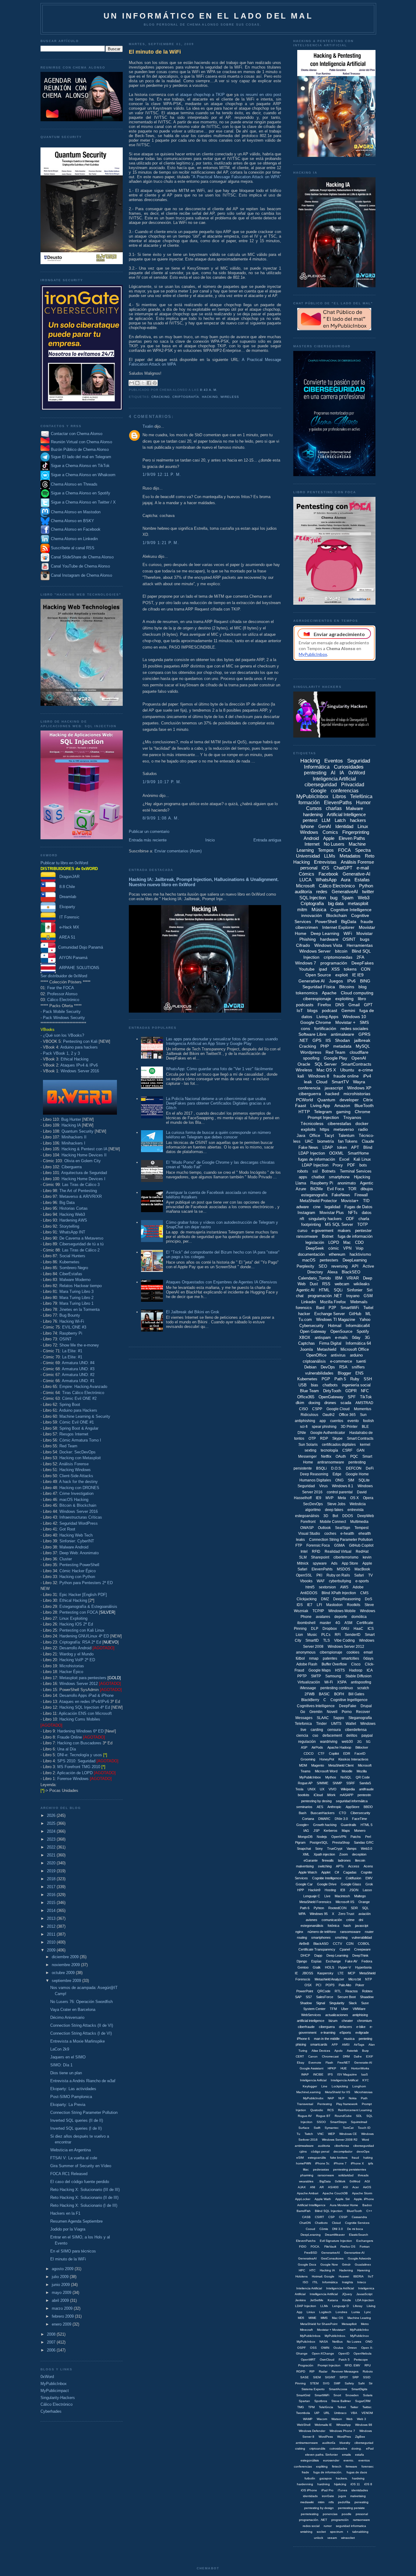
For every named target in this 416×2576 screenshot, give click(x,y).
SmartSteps (338, 2122)
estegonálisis (310, 2460)
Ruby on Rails (338, 1575)
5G (368, 1742)
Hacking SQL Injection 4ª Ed (85, 1707)
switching (325, 1866)
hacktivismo (360, 1254)
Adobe (358, 1587)
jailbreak (362, 1040)
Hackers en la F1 (65, 2213)
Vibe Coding (344, 1640)
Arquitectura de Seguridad (84, 1173)
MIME (312, 2318)
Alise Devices (321, 2051)
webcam (342, 1284)
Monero (360, 1831)
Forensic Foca (318, 1545)
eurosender (331, 2460)
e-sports (362, 1581)
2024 (52, 1831)
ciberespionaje (317, 999)
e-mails (341, 1338)
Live (327, 1896)
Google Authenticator (328, 1433)
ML (368, 1314)
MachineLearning (308, 2092)
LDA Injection (365, 2300)
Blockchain (337, 915)
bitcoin (341, 951)
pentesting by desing (316, 1801)
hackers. (342, 2478)
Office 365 (347, 1415)
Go (303, 1712)
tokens (350, 969)
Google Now (329, 2265)
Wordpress (311, 1052)
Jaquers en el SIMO (68, 2057)
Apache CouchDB (335, 2193)
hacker (304, 1314)
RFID (316, 1552)
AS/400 (333, 2187)
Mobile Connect (333, 1522)
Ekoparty (65, 907)
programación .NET (325, 1296)
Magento (318, 1765)
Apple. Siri (342, 2199)
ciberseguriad (364, 2443)
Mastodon (334, 1605)
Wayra (359, 1082)
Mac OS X (326, 1070)
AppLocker (303, 2199)
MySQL (363, 1046)
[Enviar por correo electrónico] (132, 383)
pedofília (344, 2502)
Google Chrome (316, 1022)
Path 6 (305, 1908)
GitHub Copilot (361, 1545)
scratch (363, 1688)
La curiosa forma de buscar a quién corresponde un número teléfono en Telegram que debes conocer (218, 1135)
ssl (315, 1171)
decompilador (343, 2151)
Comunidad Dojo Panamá (79, 947)
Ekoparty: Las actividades (73, 2089)
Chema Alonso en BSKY (72, 521)
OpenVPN (339, 1837)
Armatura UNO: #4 (78, 1363)
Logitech (325, 2312)
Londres (341, 2312)
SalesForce (325, 1997)
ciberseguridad (321, 785)
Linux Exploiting (73, 1618)
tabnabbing (360, 2532)
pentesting (315, 773)
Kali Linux (362, 1159)
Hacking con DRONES (79, 1488)
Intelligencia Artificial (324, 2294)
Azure (301, 1189)
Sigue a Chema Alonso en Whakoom (83, 475)
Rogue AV (305, 2116)
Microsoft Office (355, 1349)
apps (303, 1177)
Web (349, 2419)
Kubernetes (69, 1262)
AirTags (359, 2045)
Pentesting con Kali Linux (82, 1630)
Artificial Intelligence (346, 814)
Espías (316, 1961)
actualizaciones (337, 2015)
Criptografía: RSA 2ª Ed (80, 1642)
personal (309, 868)
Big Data (67, 1203)
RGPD (301, 2371)
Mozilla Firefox (333, 1302)
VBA (354, 2413)
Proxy (338, 1165)
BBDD (368, 1807)
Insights (347, 2282)
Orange (364, 1902)
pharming (307, 2175)
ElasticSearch (359, 2235)
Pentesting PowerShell (79, 1565)
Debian (310, 1367)
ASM (348, 1623)
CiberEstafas (71, 1274)
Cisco (356, 1664)
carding (317, 1730)
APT (355, 1147)
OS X (354, 1498)
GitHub (355, 1314)
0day (356, 1338)
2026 (52, 1815)
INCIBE (318, 2074)
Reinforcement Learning (355, 2110)
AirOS (367, 2187)
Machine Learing (359, 2318)
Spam (348, 898)
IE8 (343, 1890)
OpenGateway (331, 1397)
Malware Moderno (75, 1280)
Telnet (342, 2407)
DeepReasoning (347, 1599)
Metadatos (350, 856)
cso (315, 1736)
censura (334, 1730)
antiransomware (331, 1462)
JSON (354, 1890)
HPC (302, 2270)
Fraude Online (70, 1737)
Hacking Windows (75, 1470)
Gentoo (303, 1967)
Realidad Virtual (338, 1552)
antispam (323, 1338)
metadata (342, 1046)
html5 (310, 1587)
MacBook (362, 1569)
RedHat (362, 1552)
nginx (299, 1932)
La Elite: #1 (72, 1351)
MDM (303, 1765)
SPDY (344, 2377)
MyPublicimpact (55, 2391)
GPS (317, 1040)
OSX (308, 1985)
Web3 (364, 898)
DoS (368, 1599)
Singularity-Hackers (58, 2398)
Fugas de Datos (358, 1207)
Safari (359, 1575)
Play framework (347, 2104)
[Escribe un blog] (137, 383)
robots (303, 1171)
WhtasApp (344, 2425)
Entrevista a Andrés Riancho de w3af (83, 2081)
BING (365, 981)
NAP (331, 2098)
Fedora (367, 1961)
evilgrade (362, 2033)
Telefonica (303, 1724)
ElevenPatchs (306, 2241)
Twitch (309, 2134)
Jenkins (300, 2300)
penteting (365, 2039)
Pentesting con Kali (80, 1041)
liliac (306, 2169)
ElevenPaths (338, 803)
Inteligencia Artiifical (344, 2080)
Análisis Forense (74, 1464)
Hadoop (356, 1670)
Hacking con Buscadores (79, 1743)
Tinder (321, 1724)
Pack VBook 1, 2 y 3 (61, 1053)
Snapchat (304, 1849)
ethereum (337, 1254)
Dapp (318, 1955)
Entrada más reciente (148, 840)
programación (334, 963)
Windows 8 (319, 1076)
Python (366, 886)
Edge (337, 1474)
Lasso (367, 1890)
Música (319, 909)
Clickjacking (307, 1599)
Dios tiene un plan (66, 2073)
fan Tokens (348, 1141)
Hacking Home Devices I (83, 1179)
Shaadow (367, 1997)
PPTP (302, 1676)
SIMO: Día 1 (61, 2065)
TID (366, 1201)
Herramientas (360, 945)
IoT (300, 1010)
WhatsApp (326, 880)
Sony (319, 1849)
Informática (330, 2282)
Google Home (357, 1474)
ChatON (305, 2223)
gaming (343, 1112)
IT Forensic (68, 917)
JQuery (347, 2294)
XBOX (305, 1338)
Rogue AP (305, 1783)
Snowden (352, 2395)
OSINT (65, 1339)
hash (347, 1926)
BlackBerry (310, 1700)
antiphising (360, 2015)
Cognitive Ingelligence (349, 1700)
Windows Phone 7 (342, 2431)
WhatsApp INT (72, 1232)
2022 (52, 1847)
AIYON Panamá (72, 958)
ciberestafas (339, 1123)
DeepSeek (315, 1248)
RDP (324, 1438)
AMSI (346, 2045)
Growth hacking (325, 1825)
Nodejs (322, 1837)
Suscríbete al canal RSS (73, 548)
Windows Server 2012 (79, 1684)
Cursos (314, 808)
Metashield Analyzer (329, 1979)
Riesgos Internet (74, 1434)
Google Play (335, 1058)
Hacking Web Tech (76, 1535)
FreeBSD (311, 2253)
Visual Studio (309, 1534)
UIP (317, 2413)
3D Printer (349, 1427)
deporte (341, 1617)
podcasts (305, 1005)
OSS (313, 2348)
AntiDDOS (309, 1593)
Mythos (331, 1777)
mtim (321, 2502)
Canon (313, 2056)
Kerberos (331, 1831)
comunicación (332, 1920)
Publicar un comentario (149, 832)
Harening (364, 2270)
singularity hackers (325, 1219)
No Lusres (354, 2342)
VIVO (333, 1789)
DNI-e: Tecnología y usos (80, 1755)
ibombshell (306, 1623)
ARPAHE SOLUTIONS (78, 968)
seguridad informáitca (352, 1801)
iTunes (342, 2490)
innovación (312, 915)
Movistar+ (350, 1201)
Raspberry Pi (71, 1333)
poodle (347, 2514)
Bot (335, 1516)
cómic (334, 1248)
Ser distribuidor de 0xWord (64, 976)
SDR (354, 1908)
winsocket (348, 2538)
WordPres (344, 2437)
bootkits (304, 1795)
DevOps (328, 1367)
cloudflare (359, 1052)
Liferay (358, 2306)
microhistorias (357, 1094)
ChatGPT (343, 868)
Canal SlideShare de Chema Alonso (82, 557)
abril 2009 (61, 2300)
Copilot (334, 1753)
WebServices (311, 2015)
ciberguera (327, 2027)
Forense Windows (73, 1779)
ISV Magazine (347, 2074)
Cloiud (336, 2223)
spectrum (337, 2532)
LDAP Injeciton (306, 2306)
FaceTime (360, 1819)
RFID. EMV (353, 2365)
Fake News (308, 1147)
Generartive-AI (354, 2253)
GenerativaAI (307, 2258)
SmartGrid (303, 2395)
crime (350, 1920)
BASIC (324, 1694)
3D (326, 1516)
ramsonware (361, 2520)
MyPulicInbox (306, 2342)
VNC (321, 2134)
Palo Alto (345, 1985)
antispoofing (361, 1682)
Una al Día (67, 1749)
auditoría (303, 892)
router (369, 1932)
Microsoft (305, 886)
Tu (298, 2134)
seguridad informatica (351, 2526)
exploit (342, 975)
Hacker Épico (71, 1672)
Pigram (300, 1842)
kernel (365, 1445)
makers (344, 1231)
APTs (340, 1866)
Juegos (336, 981)
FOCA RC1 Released (69, 2174)
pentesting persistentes (350, 2169)
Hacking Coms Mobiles (80, 1719)
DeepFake (348, 1706)
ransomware (307, 1236)
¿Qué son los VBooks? (63, 1035)
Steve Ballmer (341, 2401)
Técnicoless (312, 1123)
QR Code (363, 1777)
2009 (52, 1950)
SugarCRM (363, 2401)
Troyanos (352, 1117)
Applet (326, 1872)
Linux (363, 826)
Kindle (347, 2300)
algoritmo (313, 1510)
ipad (323, 969)
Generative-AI (356, 874)
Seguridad (306, 1486)
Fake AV (351, 1961)
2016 (52, 1895)
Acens (368, 1866)
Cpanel (345, 1949)
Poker (360, 1985)
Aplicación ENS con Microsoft (85, 1713)
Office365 (306, 1397)
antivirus (338, 1355)
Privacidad (353, 785)
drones (330, 1403)
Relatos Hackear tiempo (81, 1286)
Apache (329, 993)
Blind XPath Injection (339, 1593)
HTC (312, 2270)
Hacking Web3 (72, 1214)
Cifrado (303, 945)
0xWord (47, 2377)
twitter (368, 892)
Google (319, 791)
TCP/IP (318, 1611)
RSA (343, 1367)
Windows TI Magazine (336, 1320)
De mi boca (355, 2229)
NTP (368, 1979)
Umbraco (340, 2413)
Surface (304, 2128)
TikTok (366, 1397)
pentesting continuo (337, 1688)
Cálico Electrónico (63, 1000)
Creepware (362, 1949)
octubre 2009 (64, 1973)
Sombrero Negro (74, 1268)
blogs (312, 1010)
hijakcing (340, 2484)
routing (302, 1937)
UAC (309, 1141)
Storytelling (69, 1226)
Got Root (67, 1529)
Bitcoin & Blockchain (78, 1505)
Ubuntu (347, 1070)
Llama (301, 1183)
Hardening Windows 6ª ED (80, 1731)
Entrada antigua (267, 840)
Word (365, 2140)
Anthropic (334, 1807)
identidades (360, 2490)
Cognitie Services (357, 2223)
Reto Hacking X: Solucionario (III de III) (85, 2190)
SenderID (353, 1635)
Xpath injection (324, 1854)
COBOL (364, 1944)
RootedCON (337, 1908)
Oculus (338, 2348)
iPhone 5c (322, 2163)
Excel (344, 1159)
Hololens (301, 2276)
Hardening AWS (73, 1220)
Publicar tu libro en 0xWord (64, 863)
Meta (342, 1498)
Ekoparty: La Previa (68, 2105)
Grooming (308, 1759)
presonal (362, 2514)
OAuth (341, 1456)
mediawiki (307, 2502)
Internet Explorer (338, 927)
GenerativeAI (345, 892)
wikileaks (362, 1284)
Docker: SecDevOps (78, 1452)
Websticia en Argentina (71, 2150)
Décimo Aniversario (67, 2017)
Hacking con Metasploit (80, 1458)
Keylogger (310, 2086)
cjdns (303, 2151)
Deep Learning (325, 933)
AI (333, 773)
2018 (52, 1879)
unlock (319, 2538)
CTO (343, 1813)
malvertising (305, 1866)
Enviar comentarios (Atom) (178, 851)
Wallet (351, 1724)
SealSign (343, 1528)
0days (368, 1658)
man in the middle (327, 2039)
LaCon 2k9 (60, 2049)
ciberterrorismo (346, 1557)
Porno (347, 1712)
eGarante (311, 1860)
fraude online (346, 1076)
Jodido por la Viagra (68, 2229)
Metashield (327, 1349)
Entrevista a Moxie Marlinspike (78, 2041)
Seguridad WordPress (79, 1523)
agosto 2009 (63, 2269)
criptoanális (317, 2449)
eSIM (300, 2158)
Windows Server (315, 951)
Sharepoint (320, 1557)
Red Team (68, 1446)
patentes (330, 1658)
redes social (311, 2526)
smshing (341, 1937)
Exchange (333, 1961)
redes (322, 892)
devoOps (363, 2151)
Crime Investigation (76, 1493)
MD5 (301, 2318)
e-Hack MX (67, 927)
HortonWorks (360, 2068)
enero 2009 (62, 2324)
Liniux (311, 2312)
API (355, 1266)
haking (368, 2158)
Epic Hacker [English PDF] (83, 1595)
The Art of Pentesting (78, 1191)
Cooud (310, 2229)
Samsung (333, 1676)
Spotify (363, 1331)
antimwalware (304, 2146)
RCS (331, 2110)
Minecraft (306, 2330)
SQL (365, 1908)
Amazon (342, 1106)
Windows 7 (306, 963)
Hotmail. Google (323, 2276)
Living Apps (327, 1017)
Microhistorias (72, 1666)
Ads (334, 1563)
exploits (308, 1129)
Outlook (324, 1528)
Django (302, 1961)
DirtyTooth (332, 1391)
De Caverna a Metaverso (81, 1238)
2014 (52, 1911)
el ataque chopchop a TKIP (200, 95)
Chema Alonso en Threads (74, 484)
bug (334, 898)
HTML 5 (367, 1825)
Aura (345, 880)
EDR (347, 1753)
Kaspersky (325, 1973)
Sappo (339, 1718)
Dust (314, 1284)
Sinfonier (355, 1290)
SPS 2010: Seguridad (76, 1761)
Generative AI (312, 981)
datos (367, 1213)
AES (320, 1807)
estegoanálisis (307, 1516)
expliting (322, 2466)
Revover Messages (345, 2371)
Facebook (328, 874)
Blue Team (309, 1391)
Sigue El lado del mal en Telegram (80, 457)
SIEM (317, 2377)
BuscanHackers (323, 1813)
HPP (301, 1890)
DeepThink (360, 1955)
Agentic (367, 1183)
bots (363, 1165)
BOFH (339, 1694)
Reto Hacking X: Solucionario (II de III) (84, 2197)
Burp (365, 2051)
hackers (358, 820)
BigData (349, 922)
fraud (355, 2158)
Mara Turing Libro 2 (76, 1298)
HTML (324, 1290)
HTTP (304, 1112)
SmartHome (358, 1153)
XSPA (342, 1682)
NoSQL (346, 1777)
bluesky (345, 2443)
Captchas (307, 1343)
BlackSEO (351, 1272)
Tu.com (305, 1320)
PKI (319, 1575)
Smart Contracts (360, 1438)
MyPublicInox (360, 2336)
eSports (345, 2033)
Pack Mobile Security (62, 1012)
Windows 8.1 (343, 1486)
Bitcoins (347, 987)
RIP (312, 2371)
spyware (320, 1563)
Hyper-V (345, 1967)
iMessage (308, 1688)
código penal (320, 2151)
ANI (313, 2187)
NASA (324, 2342)
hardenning (305, 2484)
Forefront (308, 1522)
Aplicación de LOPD (75, 1773)
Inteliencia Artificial (309, 2288)
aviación (365, 1914)
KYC (366, 2080)
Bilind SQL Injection (329, 2211)
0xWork (340, 2181)
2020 (52, 1863)
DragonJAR (68, 877)
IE (296, 1973)
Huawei (344, 2276)
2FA (360, 957)
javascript (334, 1088)
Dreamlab (66, 897)
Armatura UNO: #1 (78, 1381)
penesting (361, 2502)
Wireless (230, 397)
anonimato (347, 1183)
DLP (315, 1629)
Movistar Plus (332, 1213)
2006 (52, 2350)
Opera (368, 1498)
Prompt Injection (323, 1117)
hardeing (358, 2478)
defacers (345, 2027)
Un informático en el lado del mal (208, 16)
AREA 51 (65, 937)
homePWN (303, 2163)
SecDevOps (313, 1504)
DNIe (302, 1433)
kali (301, 1076)
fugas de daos (357, 2472)
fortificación (325, 1028)
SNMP (337, 1783)
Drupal (366, 1706)
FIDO (303, 2247)
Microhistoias (363, 2092)
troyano (353, 1296)
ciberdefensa (356, 1730)
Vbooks (306, 1581)
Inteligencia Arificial (313, 2080)
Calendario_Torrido (314, 1278)
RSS (326, 1284)
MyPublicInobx (313, 2098)
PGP (326, 1379)
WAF (321, 1581)
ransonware (326, 2175)
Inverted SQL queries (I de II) (76, 2128)
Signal (321, 2003)
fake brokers (339, 2158)
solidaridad (346, 2175)
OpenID (344, 2353)
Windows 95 (319, 1914)
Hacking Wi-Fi (72, 1321)
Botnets (329, 1171)
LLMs (330, 856)
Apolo (338, 2051)
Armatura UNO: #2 (78, 1375)
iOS (325, 868)
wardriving (329, 1742)
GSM (368, 1296)
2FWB (310, 1694)
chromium (365, 2021)
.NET (303, 1040)
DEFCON (354, 1468)
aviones (312, 1920)
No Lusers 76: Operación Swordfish (81, 2002)
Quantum (326, 1100)
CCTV (337, 1944)
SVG (326, 2383)
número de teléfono (322, 1932)
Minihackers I (73, 1143)
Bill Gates (356, 1694)
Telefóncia (326, 2407)
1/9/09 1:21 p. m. (161, 543)
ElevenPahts (322, 1569)
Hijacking (362, 1177)
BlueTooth (364, 1106)
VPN (347, 1248)
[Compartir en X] (143, 383)
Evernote (315, 2063)
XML (306, 1854)
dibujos (367, 1189)
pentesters (329, 1260)
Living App (320, 1106)
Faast (301, 1106)
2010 (52, 1942)
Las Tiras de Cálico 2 (81, 1250)
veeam (332, 2538)
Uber (345, 2009)
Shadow (306, 2003)
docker (362, 1123)
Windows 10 (354, 1017)
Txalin (148, 426)
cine (317, 1207)
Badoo (367, 2205)
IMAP (305, 2074)
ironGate (328, 2496)
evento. (349, 2460)
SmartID (312, 1640)
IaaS (365, 2074)
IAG (306, 1831)
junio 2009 (61, 2285)
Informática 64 (358, 1343)
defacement (332, 1736)
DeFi (370, 1468)
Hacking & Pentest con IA (84, 1149)
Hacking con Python (77, 1577)
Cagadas (350, 1872)
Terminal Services (356, 1171)
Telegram (323, 1112)
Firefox (324, 1005)
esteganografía (314, 1195)
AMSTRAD (364, 1403)
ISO (305, 2282)
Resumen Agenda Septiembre (76, 2221)
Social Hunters (72, 1256)
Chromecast (330, 2056)
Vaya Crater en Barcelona (73, 2010)
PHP (325, 1046)
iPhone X (357, 2163)
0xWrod (355, 2181)
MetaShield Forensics (315, 1902)
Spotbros (321, 2401)
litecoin (360, 1860)
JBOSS (308, 1973)
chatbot (318, 1177)
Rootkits (354, 1605)
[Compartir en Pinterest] (155, 383)
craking (300, 2449)
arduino (356, 1355)
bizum (333, 2021)
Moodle (347, 1771)
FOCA (344, 850)
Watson (337, 2419)
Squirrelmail (359, 2122)
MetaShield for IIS (338, 2092)
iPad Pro (327, 2490)
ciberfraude (306, 2027)
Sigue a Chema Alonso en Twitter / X (83, 502)
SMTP (316, 1676)
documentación (311, 1254)
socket (321, 2532)
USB (303, 1385)
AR (322, 2187)
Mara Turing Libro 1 (76, 1303)
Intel (304, 1552)
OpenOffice (316, 1355)
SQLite (364, 1480)
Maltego (360, 1896)
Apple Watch (308, 1872)
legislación (315, 1242)
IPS (330, 2074)
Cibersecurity (360, 1813)
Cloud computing (357, 993)
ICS (371, 1629)
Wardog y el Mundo (76, 1654)
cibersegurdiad (364, 2146)
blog (363, 987)
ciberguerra (310, 1094)
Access (354, 1866)
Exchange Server (330, 1314)
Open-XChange (323, 2353)
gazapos (326, 2478)
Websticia (358, 1504)
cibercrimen (307, 927)
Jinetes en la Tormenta (79, 1309)
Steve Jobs (336, 1504)
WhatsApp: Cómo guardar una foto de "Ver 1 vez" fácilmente (219, 1069)
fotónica (333, 1926)
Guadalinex (363, 2265)
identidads (310, 2496)
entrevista (356, 1510)
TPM (311, 2407)
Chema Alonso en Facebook (76, 529)
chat (300, 1296)
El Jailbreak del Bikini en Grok (193, 1312)
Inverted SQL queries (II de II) (77, 2120)
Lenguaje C (312, 1896)
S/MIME (323, 1783)
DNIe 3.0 (341, 1819)
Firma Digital (330, 1343)
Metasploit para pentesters (90, 1678)
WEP (331, 2134)
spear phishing (324, 1427)
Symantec (332, 2128)
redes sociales (354, 1028)
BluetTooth (354, 2211)
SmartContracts (356, 1064)
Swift (317, 2128)
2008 (52, 2334)
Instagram (306, 1213)
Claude (368, 1141)
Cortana (308, 1819)
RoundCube (343, 2116)
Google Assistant (312, 2068)
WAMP (308, 2419)
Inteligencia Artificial (334, 779)
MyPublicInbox (54, 2384)
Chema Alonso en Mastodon (75, 512)
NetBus (337, 2342)
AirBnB (304, 1944)
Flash (329, 2063)
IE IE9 (358, 975)
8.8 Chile (65, 887)
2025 (52, 1823)
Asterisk (352, 2051)
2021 (52, 1855)
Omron (352, 2348)
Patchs (356, 1837)
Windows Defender (312, 2431)
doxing (314, 1403)
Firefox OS (348, 2247)
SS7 (309, 1997)
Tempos (326, 850)
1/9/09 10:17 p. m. (162, 782)
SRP (356, 2377)
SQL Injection (313, 898)
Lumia (356, 2312)
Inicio (210, 840)
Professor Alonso (62, 994)
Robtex (367, 1991)
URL (327, 2413)
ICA (370, 1670)
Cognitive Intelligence (351, 910)
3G (367, 1338)
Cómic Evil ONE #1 (77, 1422)
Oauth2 (329, 1415)
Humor (363, 803)
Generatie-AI (363, 2063)
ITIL (315, 2282)
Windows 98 (364, 2425)
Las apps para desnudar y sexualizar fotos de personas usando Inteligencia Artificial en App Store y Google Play (222, 1041)
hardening (313, 814)
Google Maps (320, 1670)
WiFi (348, 933)
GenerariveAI (331, 2253)
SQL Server (326, 1064)
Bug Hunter (71, 1119)
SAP (298, 1997)
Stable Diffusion (358, 1676)
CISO (303, 1409)
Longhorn (359, 2086)
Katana (333, 2300)
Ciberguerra (72, 1167)
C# (337, 1872)
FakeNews (341, 1195)
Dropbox (330, 1629)
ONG (339, 1480)
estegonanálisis (312, 1926)
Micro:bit (355, 1979)
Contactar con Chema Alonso (77, 434)
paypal (367, 1736)
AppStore (353, 1807)
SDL (359, 2116)
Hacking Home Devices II (84, 1155)
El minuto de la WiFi (68, 2259)
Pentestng (325, 2104)
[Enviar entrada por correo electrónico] (219, 390)
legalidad (332, 1207)
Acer (356, 2187)
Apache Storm (362, 2193)
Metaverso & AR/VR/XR (81, 1196)
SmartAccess (338, 2389)
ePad (370, 2449)
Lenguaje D (340, 2306)
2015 (52, 1903)
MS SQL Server (339, 1224)
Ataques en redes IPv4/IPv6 (84, 1702)
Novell (332, 1712)
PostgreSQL (319, 1842)
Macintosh (342, 1896)
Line (324, 2086)
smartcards (319, 2044)
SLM (303, 1557)
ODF (350, 1219)
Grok (369, 1884)
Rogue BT (323, 2116)
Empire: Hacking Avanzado (83, 1387)
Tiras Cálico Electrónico (83, 1393)
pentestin (364, 1795)
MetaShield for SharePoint (319, 2324)
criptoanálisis (314, 1361)
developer (349, 1100)
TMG (301, 2407)
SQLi (338, 1290)
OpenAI (359, 1058)
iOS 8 (368, 2484)
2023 (52, 1839)
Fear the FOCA (61, 988)
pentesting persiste (351, 2508)
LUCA (305, 880)
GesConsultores (332, 2258)
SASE (305, 2377)
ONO (369, 2342)
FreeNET (344, 2063)
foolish (368, 1421)
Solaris (368, 2395)
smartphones (321, 1937)
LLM (326, 820)
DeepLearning (355, 1260)
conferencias (345, 791)
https (324, 1129)
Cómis (324, 2229)
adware (303, 1207)
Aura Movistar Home (344, 2205)
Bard (320, 1308)
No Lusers (334, 844)
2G (360, 1742)
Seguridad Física (319, 987)
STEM (314, 2383)
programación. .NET (313, 2520)
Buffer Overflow (334, 1664)
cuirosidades (338, 2449)
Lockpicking (340, 2086)
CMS (364, 1593)
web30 (347, 1742)
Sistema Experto (313, 2389)
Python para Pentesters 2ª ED (86, 1583)
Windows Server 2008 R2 (340, 2140)
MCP (351, 1973)
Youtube (307, 969)
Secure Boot (347, 1997)
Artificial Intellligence (311, 2205)
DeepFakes (363, 963)
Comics (330, 832)
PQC (354, 1456)
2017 (52, 1887)
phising (301, 2044)
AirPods (317, 1747)
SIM (351, 1480)
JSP (316, 1831)
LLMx (324, 2306)
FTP (299, 1545)
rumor (328, 2526)
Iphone (307, 826)
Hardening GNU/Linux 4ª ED (84, 1636)
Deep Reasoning (314, 1474)
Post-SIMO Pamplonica (71, 2097)
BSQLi (321, 1468)
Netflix (326, 1456)
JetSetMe (317, 2300)
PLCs (326, 1635)
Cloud (322, 1082)
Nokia (353, 2098)
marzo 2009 (63, 2308)
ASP (304, 1747)
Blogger (344, 1373)
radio (363, 1129)
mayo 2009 (62, 2293)
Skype (337, 1438)
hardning (324, 2484)
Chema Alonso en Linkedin (74, 539)
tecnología (329, 1450)
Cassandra (359, 2217)
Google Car (304, 1884)
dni (361, 1920)
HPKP (332, 2068)
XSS (335, 969)
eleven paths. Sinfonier (321, 2455)
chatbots (330, 1385)
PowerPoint (305, 1991)
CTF (321, 1753)
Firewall (361, 1195)
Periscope (361, 2360)
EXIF (370, 2056)
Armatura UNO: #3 (78, 1369)
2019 (52, 1871)
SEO (323, 1266)
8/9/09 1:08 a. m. (161, 818)
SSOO (321, 2122)
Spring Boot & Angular (79, 1428)
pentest (310, 820)
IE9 (319, 1498)
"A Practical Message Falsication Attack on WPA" (236, 177)
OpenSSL (304, 1575)
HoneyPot (327, 1759)
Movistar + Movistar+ (331, 2330)
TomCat (348, 2128)
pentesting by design (319, 2508)
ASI (345, 2187)
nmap (314, 1658)
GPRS (364, 1034)
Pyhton (319, 1908)
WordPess (326, 2437)
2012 (52, 1926)
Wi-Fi (329, 1682)
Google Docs (307, 2265)
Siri (370, 1290)
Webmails (359, 1302)
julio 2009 (61, 2277)
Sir (371, 2383)
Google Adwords (359, 2258)
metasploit (358, 903)
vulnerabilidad (362, 1937)
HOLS (330, 1967)
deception (359, 1854)
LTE (341, 1973)
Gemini (348, 1010)
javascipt (362, 1926)
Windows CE (348, 2134)
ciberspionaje (331, 1652)
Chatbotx (321, 2223)
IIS (328, 1040)
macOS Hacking (74, 1500)
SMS (364, 1022)
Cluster (66, 1559)
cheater (347, 2021)
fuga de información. (328, 2472)
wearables (306, 2181)
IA (342, 773)
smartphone (339, 1177)
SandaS (365, 1783)
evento (353, 1421)
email (368, 1652)
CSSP (343, 2217)
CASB (306, 2217)
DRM (346, 2056)
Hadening (346, 2270)
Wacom (322, 2419)
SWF (337, 2383)
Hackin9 (314, 1890)
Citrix (368, 1100)
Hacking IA (71, 1125)
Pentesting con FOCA (79, 1612)
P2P (332, 1308)
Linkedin (308, 1302)
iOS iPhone (309, 2490)
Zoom (344, 1854)
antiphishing (305, 1421)
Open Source (318, 975)
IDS (300, 1605)
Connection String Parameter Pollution (84, 2112)
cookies (353, 1652)
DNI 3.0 (338, 2229)
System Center (314, 2009)
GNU (345, 1629)
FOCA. (315, 2247)
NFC (365, 1391)
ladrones (344, 1860)
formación (309, 803)
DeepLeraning (311, 2235)
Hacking (210, 397)
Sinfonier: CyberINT (77, 1541)
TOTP (363, 1224)
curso (302, 1231)
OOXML (336, 1153)
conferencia (309, 1088)
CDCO (309, 1753)
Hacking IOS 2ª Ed (76, 1624)
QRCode (324, 1991)
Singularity (337, 2003)
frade (305, 2472)
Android (311, 838)
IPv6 (351, 981)
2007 (52, 2342)
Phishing (308, 939)
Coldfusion (353, 1878)
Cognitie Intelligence (327, 1878)
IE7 (310, 1605)
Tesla (299, 1789)
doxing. (357, 2449)
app (323, 1421)
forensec (368, 2466)
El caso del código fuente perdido (80, 2182)
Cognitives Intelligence (316, 1706)
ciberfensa (342, 2146)
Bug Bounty (70, 1315)
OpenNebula (363, 2353)
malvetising (358, 2496)
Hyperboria (363, 1967)
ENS (360, 1373)
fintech (337, 2466)
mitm (302, 909)
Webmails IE (323, 2425)
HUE (344, 2068)
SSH (368, 1379)
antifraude (366, 1789)
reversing (339, 1266)
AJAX (302, 2187)
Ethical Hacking (74, 1059)
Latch (340, 820)
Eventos (334, 761)
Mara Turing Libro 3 (76, 1292)
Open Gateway (313, 1331)
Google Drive (327, 1884)
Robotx (368, 2371)
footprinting (311, 1224)
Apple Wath (323, 2199)
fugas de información (317, 1159)
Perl (368, 1837)
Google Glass (351, 1884)
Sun (363, 1415)
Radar (323, 2371)
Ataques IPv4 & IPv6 (79, 1065)
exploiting (344, 999)
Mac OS (338, 2318)
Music (312, 1635)
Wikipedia (348, 1789)
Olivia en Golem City (83, 1161)
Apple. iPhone (364, 2199)
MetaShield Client (341, 1765)
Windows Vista (328, 945)
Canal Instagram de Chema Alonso (81, 575)
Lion (299, 1635)
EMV (369, 1878)
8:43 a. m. (209, 390)
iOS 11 (355, 2484)
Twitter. (367, 2407)
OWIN (325, 2348)
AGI (367, 2181)
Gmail (354, 1005)
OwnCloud (327, 2360)
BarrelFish (304, 2211)
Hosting (330, 1890)
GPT (368, 1005)
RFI (338, 1635)
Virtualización (309, 1682)
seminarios (304, 1807)
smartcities (350, 1658)
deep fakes (334, 1510)
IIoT (371, 2276)
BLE (365, 1427)
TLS (326, 1640)
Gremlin (316, 1712)
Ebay (301, 2063)
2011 (52, 1934)
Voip (360, 1248)
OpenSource (341, 1331)
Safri (361, 2383)
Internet (312, 844)
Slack (353, 2003)
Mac (347, 1242)
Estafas (362, 880)
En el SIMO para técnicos (73, 2251)
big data (336, 903)
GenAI (325, 826)
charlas (334, 808)
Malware (354, 808)
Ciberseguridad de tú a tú (81, 1244)
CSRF (347, 1450)
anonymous (306, 1652)
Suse (365, 2003)
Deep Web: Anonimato (79, 1553)
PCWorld (305, 1100)
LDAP (328, 1147)
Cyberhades (51, 2411)
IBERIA (358, 2276)
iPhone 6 (303, 2039)
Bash (303, 1813)
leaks (300, 1540)
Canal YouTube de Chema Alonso (80, 566)
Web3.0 (367, 1849)
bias (315, 1385)
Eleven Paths (352, 838)
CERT (300, 2056)
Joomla (306, 1349)
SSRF (351, 1783)
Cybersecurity (312, 1326)
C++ (369, 2211)
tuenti (361, 1361)
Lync (368, 2312)
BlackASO (321, 1944)
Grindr (346, 2265)
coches (330, 1534)
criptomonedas (338, 957)
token (342, 1147)
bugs (365, 939)
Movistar (365, 933)
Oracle (304, 1064)
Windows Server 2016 (80, 1071)
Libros (339, 796)
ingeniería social (356, 1385)
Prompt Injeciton (329, 2365)
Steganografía (360, 1718)
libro (362, 999)
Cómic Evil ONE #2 (79, 1398)
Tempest (361, 1528)
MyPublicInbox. (335, 2336)
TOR (352, 1189)
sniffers (358, 1367)
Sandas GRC (364, 1842)
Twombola (303, 2413)
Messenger (307, 1456)
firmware (351, 2466)
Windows (309, 832)
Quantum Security (78, 1131)
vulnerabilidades (319, 1373)
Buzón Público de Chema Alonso (80, 449)
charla (364, 1219)
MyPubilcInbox (310, 1777)
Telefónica (361, 796)
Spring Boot (70, 1405)
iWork (331, 1795)
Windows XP (359, 1088)
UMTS (336, 1724)
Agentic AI (305, 1290)
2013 (52, 1918)
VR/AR (353, 1278)
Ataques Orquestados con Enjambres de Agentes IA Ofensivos (222, 1282)
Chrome (363, 1112)
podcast (330, 1010)
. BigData (324, 2181)
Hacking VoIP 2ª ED (77, 1660)
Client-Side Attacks (76, 1476)
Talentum (346, 1136)
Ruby (355, 1379)
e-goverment (323, 1231)
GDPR (351, 1391)
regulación (307, 1742)
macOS (309, 1260)
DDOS (348, 1516)
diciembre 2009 (66, 1957)
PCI (319, 1985)
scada (346, 1403)
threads (363, 2175)
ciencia (302, 1736)
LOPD (334, 1242)
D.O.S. (336, 1468)
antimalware (342, 1034)
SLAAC (323, 1718)
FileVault (330, 2247)
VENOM (367, 2413)
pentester (363, 1231)
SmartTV (340, 1082)
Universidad (308, 856)
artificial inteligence (311, 2021)
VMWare (359, 2009)
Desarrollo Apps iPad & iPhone (86, 1695)
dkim (300, 1403)
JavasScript (364, 2294)
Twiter (354, 2407)
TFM (333, 2009)
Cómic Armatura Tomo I (80, 1440)
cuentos (337, 1421)
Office (315, 1136)
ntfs (331, 2502)
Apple (329, 838)
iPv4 (367, 1076)
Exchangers (365, 2241)
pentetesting (310, 2514)
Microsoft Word (326, 1771)
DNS (340, 1005)
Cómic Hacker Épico (78, 1571)
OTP (312, 1438)
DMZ (325, 1599)
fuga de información (355, 1236)
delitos (352, 1736)
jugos (342, 2496)
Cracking (161, 397)
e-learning (328, 2033)
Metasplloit (349, 2324)
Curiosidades (349, 767)
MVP (330, 1498)
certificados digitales (339, 1445)
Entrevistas (325, 862)
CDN (350, 1944)
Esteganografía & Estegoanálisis (88, 1606)
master (325, 1623)
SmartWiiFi (322, 2395)
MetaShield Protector (318, 1201)
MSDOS (344, 1569)
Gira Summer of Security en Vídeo (81, 2166)
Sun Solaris (308, 1445)
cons (305, 1028)
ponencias (330, 2514)
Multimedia (359, 1522)
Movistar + (345, 1022)
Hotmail (335, 1326)
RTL (338, 1991)
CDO (359, 1242)
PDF (351, 1165)
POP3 (330, 1985)
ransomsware (350, 1932)
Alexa (332, 1272)
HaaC (358, 1629)
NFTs (353, 1213)
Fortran (365, 2247)
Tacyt (329, 1136)
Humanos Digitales (315, 1480)
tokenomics (307, 993)
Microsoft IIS (345, 1902)
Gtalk (317, 1967)
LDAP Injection (315, 1165)
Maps (346, 1831)
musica (349, 2039)
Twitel (368, 1308)
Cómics (307, 874)
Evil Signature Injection (336, 2241)
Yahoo (365, 1320)
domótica (359, 1617)
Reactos (352, 1991)
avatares (323, 1617)
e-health (347, 1534)
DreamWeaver (335, 2235)
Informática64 (358, 1326)
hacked (332, 1094)
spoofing (311, 1058)
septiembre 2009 (67, 1981)
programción (340, 2520)
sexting (310, 1450)
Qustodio (317, 2110)
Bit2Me (317, 1189)
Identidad (344, 826)
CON (366, 969)
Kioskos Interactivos (353, 1759)
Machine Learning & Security (85, 1416)
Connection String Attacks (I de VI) (81, 2033)
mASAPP (347, 1795)
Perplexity (305, 1266)
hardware (329, 939)
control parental (340, 1492)
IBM (339, 1278)
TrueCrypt (335, 1849)
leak (308, 1082)
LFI (319, 1605)
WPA (302, 1914)
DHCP (305, 1955)
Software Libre (312, 1034)
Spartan (304, 2401)
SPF (352, 1397)
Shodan (342, 1040)
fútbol (300, 1658)
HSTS (340, 1670)
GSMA (339, 1545)
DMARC (324, 1819)
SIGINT (330, 2377)
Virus (323, 1486)
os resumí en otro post (261, 95)
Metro (365, 2324)
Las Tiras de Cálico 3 (81, 1185)
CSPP (317, 1409)
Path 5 (340, 1379)
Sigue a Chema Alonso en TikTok (80, 466)
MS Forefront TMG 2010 (79, 1767)
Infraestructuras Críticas (81, 1517)
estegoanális (317, 2158)
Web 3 (361, 2419)
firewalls (328, 1860)
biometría (326, 1141)
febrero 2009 (63, 2316)
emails (346, 2455)
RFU (368, 2365)
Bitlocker (362, 1747)
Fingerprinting (356, 832)
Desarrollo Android (75, 1648)
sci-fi (304, 1427)
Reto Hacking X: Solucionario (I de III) (84, 2205)
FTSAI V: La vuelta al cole (74, 2158)
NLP (341, 2098)
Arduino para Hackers (78, 1410)
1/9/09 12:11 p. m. (162, 474)
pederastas (321, 2169)
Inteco (362, 2282)
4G (338, 1623)
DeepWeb (366, 1516)
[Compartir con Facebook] (149, 383)
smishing (306, 2532)
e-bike (361, 2027)
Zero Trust (346, 1914)
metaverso (344, 1129)
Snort (337, 2395)
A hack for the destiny (78, 1482)
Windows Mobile (342, 1611)
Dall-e (358, 2056)
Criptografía (186, 397)
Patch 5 (344, 2360)
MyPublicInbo (359, 2330)
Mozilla (362, 1771)
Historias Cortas (74, 1208)
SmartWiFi (350, 1308)
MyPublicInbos (310, 2336)
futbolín (310, 2478)
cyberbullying (340, 1581)
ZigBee (360, 2437)
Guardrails (349, 1825)
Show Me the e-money (79, 1345)
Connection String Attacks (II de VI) (82, 2025)
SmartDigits (359, 2389)
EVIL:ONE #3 (74, 1327)
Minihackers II (74, 1137)
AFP (335, 2045)
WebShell (304, 2425)
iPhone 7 (340, 2163)
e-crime (366, 1070)
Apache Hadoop (339, 1747)
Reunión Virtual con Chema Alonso (81, 442)
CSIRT (319, 2217)
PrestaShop (341, 1842)
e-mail (363, 868)
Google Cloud (338, 1409)
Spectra (363, 850)
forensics (304, 1308)
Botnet (328, 1236)
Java (301, 1136)
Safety (349, 2383)
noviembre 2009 (66, 1965)
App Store (350, 1563)
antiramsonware (307, 2443)
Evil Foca (335, 1189)
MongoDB (305, 1837)
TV (370, 1575)
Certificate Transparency (317, 1949)
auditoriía (329, 2443)
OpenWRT (308, 2360)
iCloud (318, 1795)
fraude (367, 922)
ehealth (365, 1534)
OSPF (301, 2348)
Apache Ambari (308, 2193)
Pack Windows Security (64, 1018)
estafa (360, 2455)
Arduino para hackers (79, 1047)
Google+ (303, 1825)
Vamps (352, 1849)
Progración (306, 2365)
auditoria (324, 2146)
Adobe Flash (307, 1664)
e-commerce (341, 1361)
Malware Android (74, 1547)
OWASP (307, 1528)
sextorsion (327, 1587)
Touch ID (364, 2128)
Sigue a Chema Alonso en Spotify (81, 493)
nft (302, 1219)
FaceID (360, 1753)
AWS (344, 1587)
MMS (324, 2318)
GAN (361, 1450)
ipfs (371, 2163)
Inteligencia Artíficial (340, 2288)
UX (322, 1789)
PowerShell (326, 922)
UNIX (312, 1789)
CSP (331, 2217)
